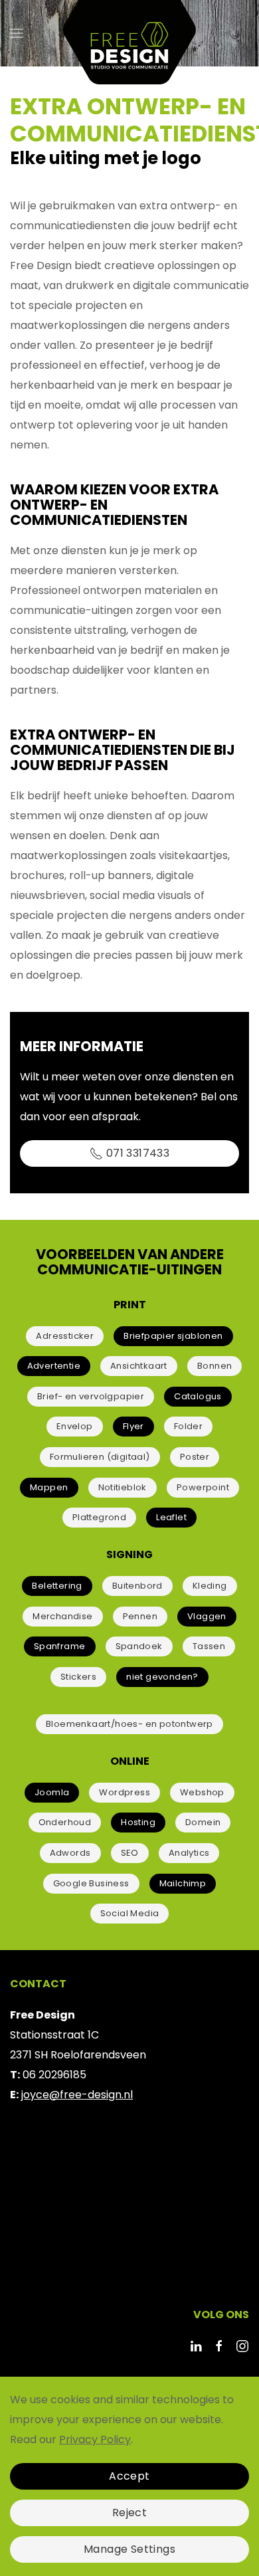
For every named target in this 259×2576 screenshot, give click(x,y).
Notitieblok (123, 1487)
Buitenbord (137, 1586)
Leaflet (171, 1517)
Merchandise (62, 1616)
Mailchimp (183, 1883)
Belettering (57, 1586)
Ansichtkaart (139, 1366)
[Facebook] (219, 2345)
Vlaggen (207, 1616)
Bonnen (215, 1366)
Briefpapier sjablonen (173, 1336)
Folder (188, 1426)
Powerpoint (203, 1487)
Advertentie (54, 1366)
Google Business (91, 1883)
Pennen (140, 1616)
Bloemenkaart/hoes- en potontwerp (129, 1724)
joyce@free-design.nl (77, 2095)
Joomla (52, 1792)
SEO (130, 1853)
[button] (17, 33)
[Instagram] (242, 2345)
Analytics (189, 1853)
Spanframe (60, 1646)
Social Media (130, 1913)
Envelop (75, 1426)
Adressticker (65, 1336)
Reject (129, 2513)
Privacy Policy (95, 2439)
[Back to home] (129, 33)
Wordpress (125, 1792)
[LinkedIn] (196, 2345)
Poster (195, 1457)
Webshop (202, 1792)
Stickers (78, 1677)
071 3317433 (138, 1153)
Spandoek (139, 1646)
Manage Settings (129, 2549)
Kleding (210, 1586)
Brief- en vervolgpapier (91, 1396)
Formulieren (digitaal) (100, 1457)
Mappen (49, 1487)
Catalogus (198, 1396)
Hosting (138, 1822)
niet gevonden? (162, 1677)
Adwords (70, 1853)
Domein (203, 1822)
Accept (129, 2476)
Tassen (209, 1646)
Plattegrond (99, 1517)
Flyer (133, 1426)
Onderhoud (65, 1822)
